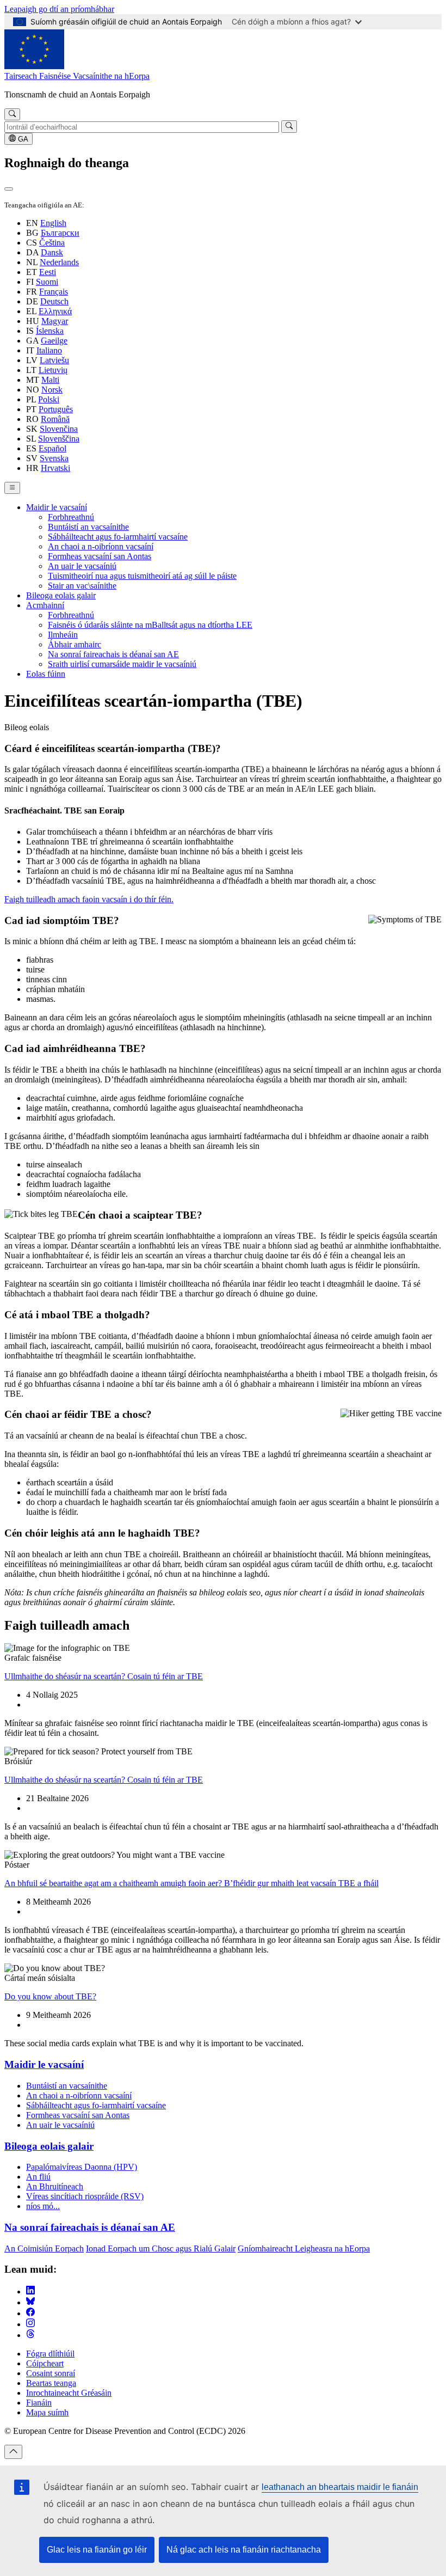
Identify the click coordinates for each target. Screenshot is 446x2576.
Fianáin (39, 2403)
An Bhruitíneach (55, 2186)
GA (22, 139)
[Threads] (30, 2335)
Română (55, 419)
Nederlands (59, 262)
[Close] (9, 189)
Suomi (47, 282)
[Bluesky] (30, 2302)
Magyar (55, 321)
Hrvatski (55, 468)
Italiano (49, 350)
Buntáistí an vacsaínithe (88, 527)
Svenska (54, 458)
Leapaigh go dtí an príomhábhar (59, 9)
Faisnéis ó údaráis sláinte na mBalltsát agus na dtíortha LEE (150, 625)
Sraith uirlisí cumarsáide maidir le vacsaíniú (122, 664)
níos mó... (43, 2206)
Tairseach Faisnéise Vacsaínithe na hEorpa (77, 76)
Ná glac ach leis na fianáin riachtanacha (244, 2550)
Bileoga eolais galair (61, 595)
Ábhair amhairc (75, 644)
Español (52, 448)
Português (56, 409)
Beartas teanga (51, 2383)
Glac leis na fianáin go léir (97, 2550)
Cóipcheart (45, 2363)
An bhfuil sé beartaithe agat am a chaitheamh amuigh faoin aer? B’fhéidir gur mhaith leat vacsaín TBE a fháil (191, 1883)
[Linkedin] (30, 2292)
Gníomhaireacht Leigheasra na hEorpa (304, 2248)
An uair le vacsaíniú (82, 566)
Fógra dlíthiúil (50, 2354)
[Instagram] (30, 2324)
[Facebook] (30, 2313)
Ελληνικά (55, 311)
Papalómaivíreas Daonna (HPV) (82, 2167)
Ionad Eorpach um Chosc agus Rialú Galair (161, 2248)
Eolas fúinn (46, 674)
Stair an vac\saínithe (82, 586)
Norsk (52, 390)
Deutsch (54, 301)
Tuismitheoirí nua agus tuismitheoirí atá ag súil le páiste (142, 576)
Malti (50, 380)
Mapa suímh (47, 2412)
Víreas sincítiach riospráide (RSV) (85, 2196)
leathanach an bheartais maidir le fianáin (340, 2487)
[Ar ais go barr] (13, 2452)
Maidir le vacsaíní (57, 507)
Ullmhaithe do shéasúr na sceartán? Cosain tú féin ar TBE (104, 1676)
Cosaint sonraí (51, 2373)
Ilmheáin (63, 635)
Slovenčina (59, 429)
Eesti (48, 272)
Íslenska (50, 331)
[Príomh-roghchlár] (12, 488)
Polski (49, 399)
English (53, 223)
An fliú (38, 2177)
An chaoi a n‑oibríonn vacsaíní (101, 546)
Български (60, 233)
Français (54, 292)
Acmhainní (45, 605)
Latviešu (54, 360)
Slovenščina (59, 439)
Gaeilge (54, 341)
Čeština (52, 243)
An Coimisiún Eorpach (44, 2248)
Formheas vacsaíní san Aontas (100, 556)
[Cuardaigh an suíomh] (12, 114)
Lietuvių (53, 370)
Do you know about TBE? (50, 1996)
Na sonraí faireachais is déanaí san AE (113, 654)
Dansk (52, 252)
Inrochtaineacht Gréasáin (69, 2393)
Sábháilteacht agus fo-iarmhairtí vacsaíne (118, 537)
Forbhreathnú (71, 517)
